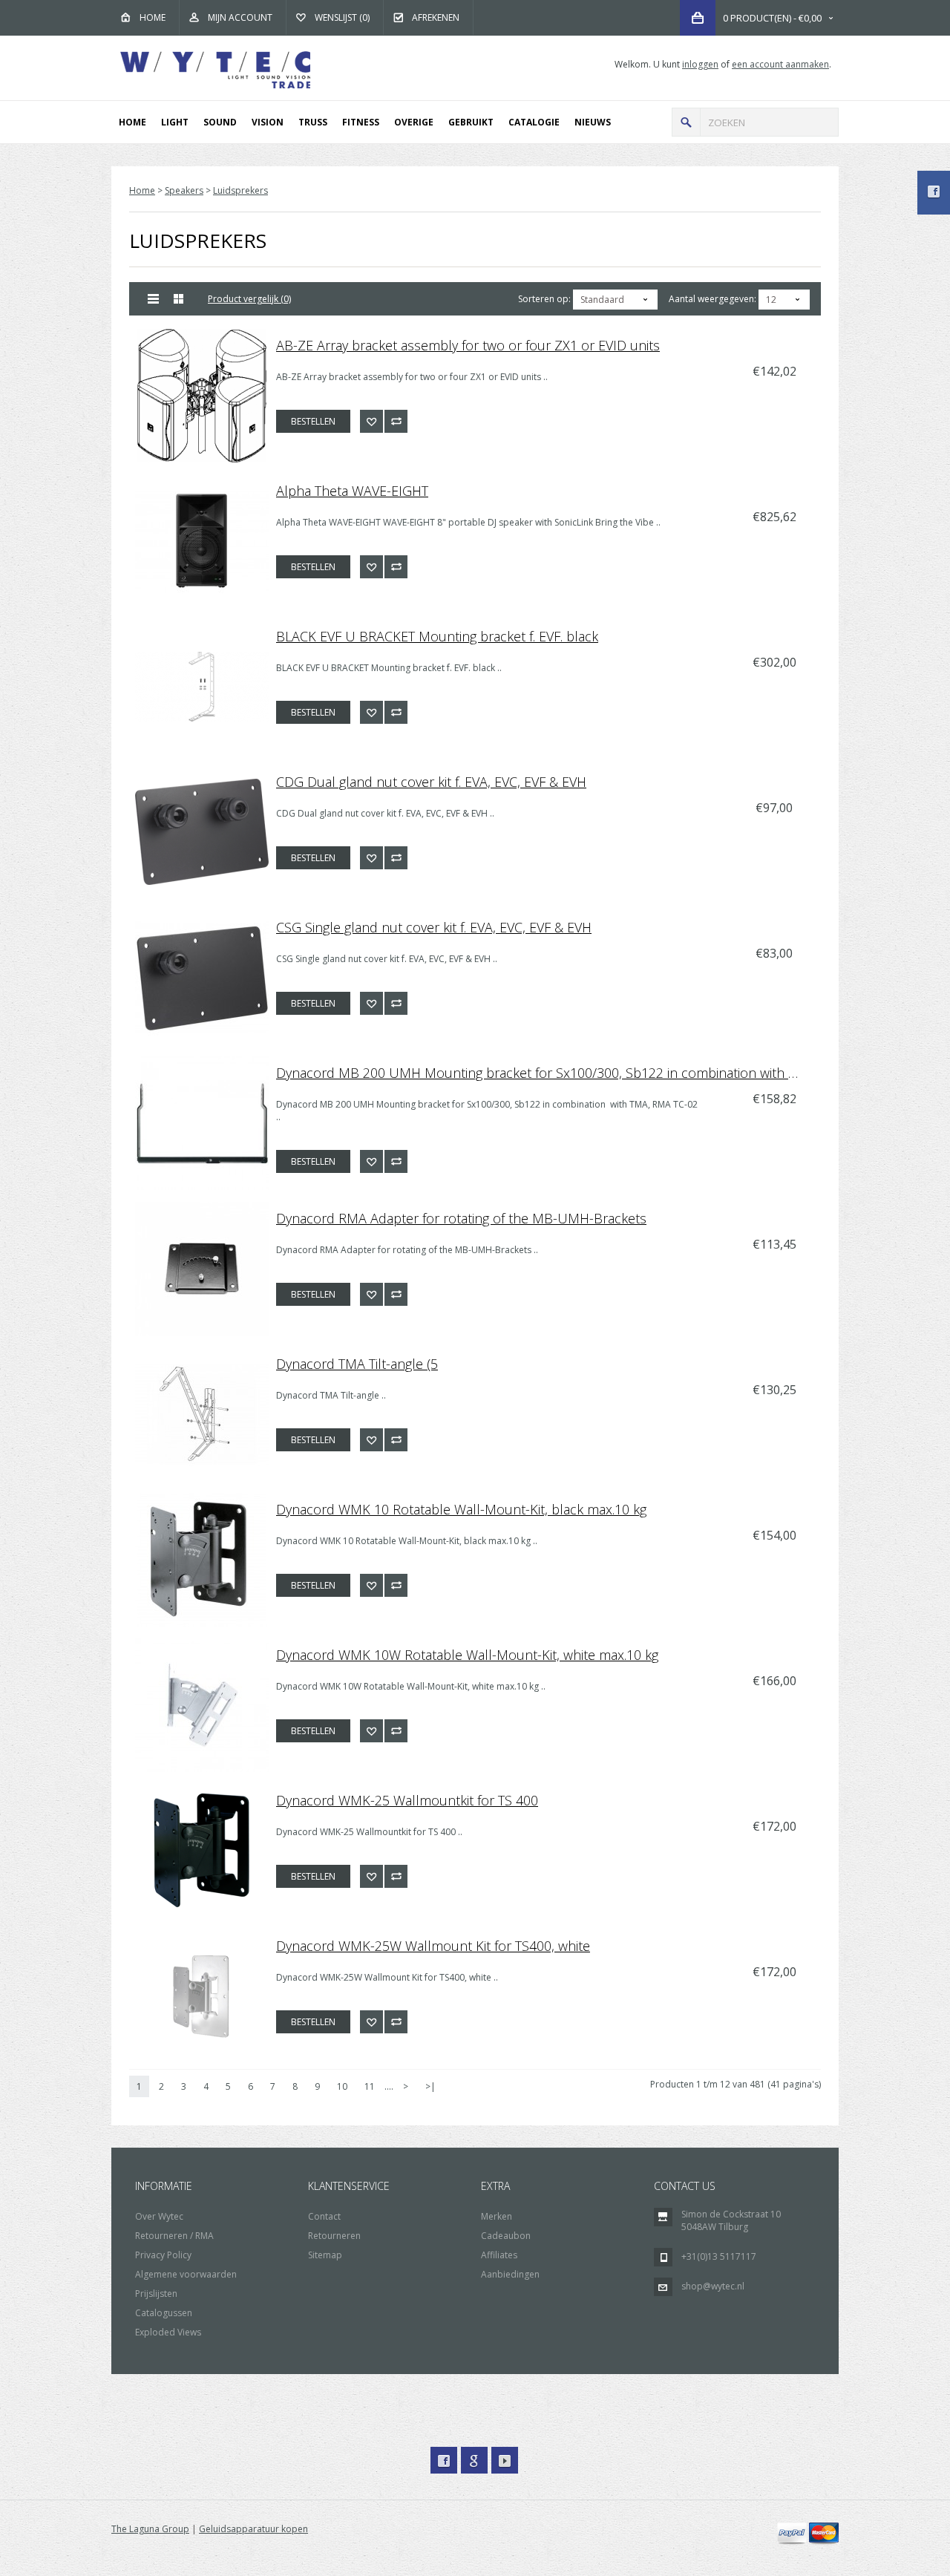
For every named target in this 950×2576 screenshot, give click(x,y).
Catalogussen (164, 2313)
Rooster (179, 299)
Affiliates (499, 2255)
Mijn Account (240, 17)
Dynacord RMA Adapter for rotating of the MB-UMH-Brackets (461, 1218)
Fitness (361, 122)
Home (153, 17)
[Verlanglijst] (371, 421)
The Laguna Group (150, 2529)
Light (175, 122)
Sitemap (325, 2255)
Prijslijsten (156, 2294)
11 (370, 2086)
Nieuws (593, 122)
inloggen (700, 64)
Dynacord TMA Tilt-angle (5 (357, 1364)
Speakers (184, 190)
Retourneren (334, 2236)
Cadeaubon (506, 2236)
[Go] (686, 122)
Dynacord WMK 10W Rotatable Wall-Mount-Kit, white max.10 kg (467, 1655)
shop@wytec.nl (713, 2286)
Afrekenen (436, 17)
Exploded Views (168, 2332)
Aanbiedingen (510, 2274)
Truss (313, 122)
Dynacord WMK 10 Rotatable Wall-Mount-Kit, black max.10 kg (461, 1509)
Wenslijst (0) (342, 17)
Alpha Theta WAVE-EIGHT (352, 491)
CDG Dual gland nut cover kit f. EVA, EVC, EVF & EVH (431, 782)
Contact (324, 2216)
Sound (220, 122)
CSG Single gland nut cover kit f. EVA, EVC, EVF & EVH (434, 927)
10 (342, 2086)
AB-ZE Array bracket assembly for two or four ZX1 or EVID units (468, 345)
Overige (414, 122)
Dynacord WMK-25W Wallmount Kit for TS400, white (433, 1946)
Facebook (444, 2460)
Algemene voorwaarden (186, 2274)
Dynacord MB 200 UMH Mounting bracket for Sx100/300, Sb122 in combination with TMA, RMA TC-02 (546, 1073)
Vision (268, 122)
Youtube (505, 2460)
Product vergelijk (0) (249, 299)
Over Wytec (159, 2216)
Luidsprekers (240, 190)
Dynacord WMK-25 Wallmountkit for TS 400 (407, 1800)
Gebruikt (471, 122)
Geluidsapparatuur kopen (253, 2529)
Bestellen (313, 421)
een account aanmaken (780, 64)
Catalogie (534, 122)
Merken (497, 2216)
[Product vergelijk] (396, 421)
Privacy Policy (163, 2255)
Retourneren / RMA (174, 2236)
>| (430, 2086)
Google (474, 2460)
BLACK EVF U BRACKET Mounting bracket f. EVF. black (437, 636)
